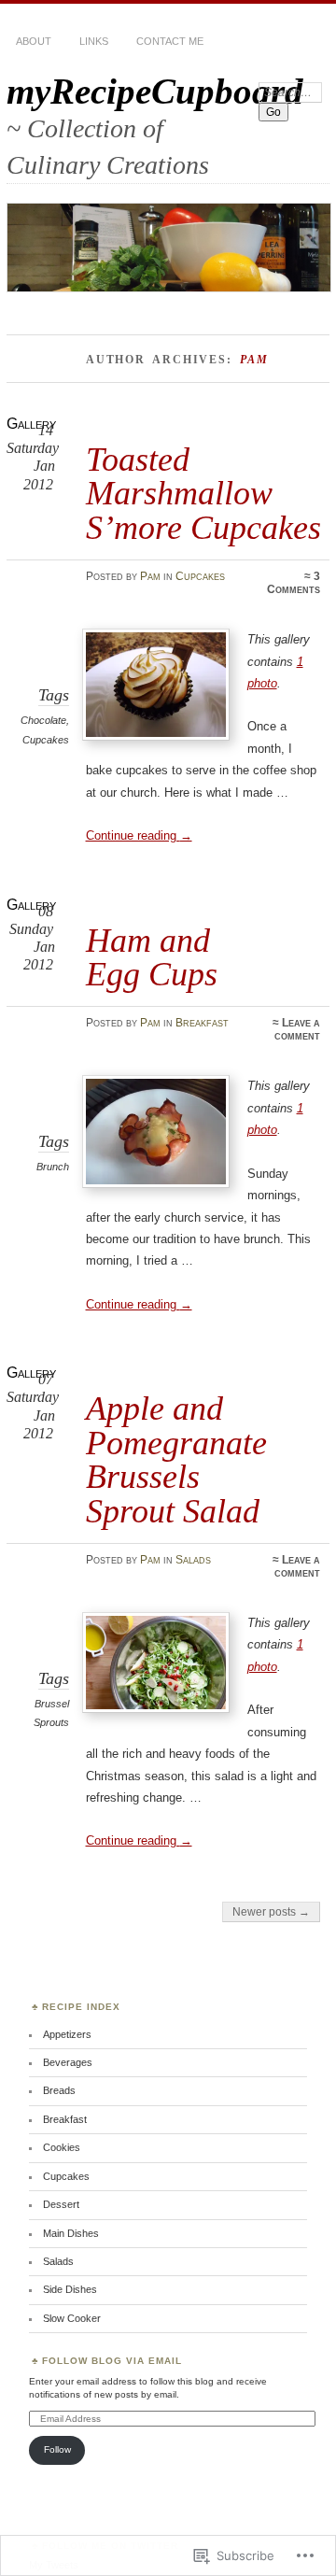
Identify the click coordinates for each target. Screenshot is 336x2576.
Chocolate (43, 720)
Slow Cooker (72, 2318)
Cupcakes (200, 576)
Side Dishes (70, 2289)
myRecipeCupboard (155, 91)
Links (94, 41)
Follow (57, 2449)
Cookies (62, 2147)
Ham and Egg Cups (152, 957)
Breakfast (202, 1023)
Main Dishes (71, 2233)
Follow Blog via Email (112, 2361)
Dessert (61, 2204)
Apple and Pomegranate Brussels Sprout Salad (176, 1459)
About (34, 41)
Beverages (68, 2062)
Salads (193, 1560)
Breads (59, 2090)
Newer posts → (271, 1912)
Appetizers (67, 2034)
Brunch (53, 1167)
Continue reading (139, 835)
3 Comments (294, 583)
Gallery (31, 424)
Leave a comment (297, 1029)
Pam (150, 576)
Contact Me (170, 41)
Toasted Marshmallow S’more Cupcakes (203, 493)
